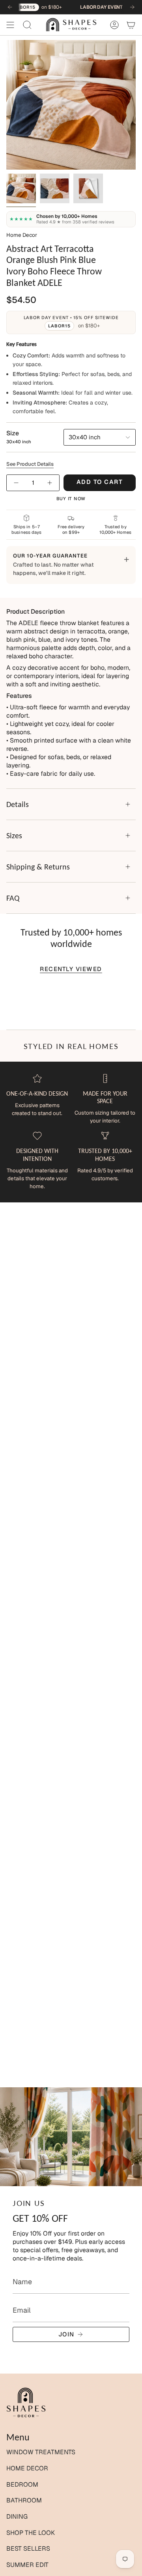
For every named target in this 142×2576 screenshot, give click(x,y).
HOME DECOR (27, 2468)
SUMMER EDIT (27, 2565)
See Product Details (30, 464)
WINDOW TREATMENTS (41, 2452)
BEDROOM (22, 2484)
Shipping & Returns (38, 867)
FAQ (13, 898)
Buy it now (71, 499)
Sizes (14, 835)
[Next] (132, 7)
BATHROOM (24, 2500)
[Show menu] (10, 25)
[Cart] (131, 25)
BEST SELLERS (28, 2549)
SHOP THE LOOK (31, 2533)
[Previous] (10, 7)
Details (18, 804)
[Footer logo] (26, 2403)
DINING (17, 2516)
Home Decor (22, 235)
